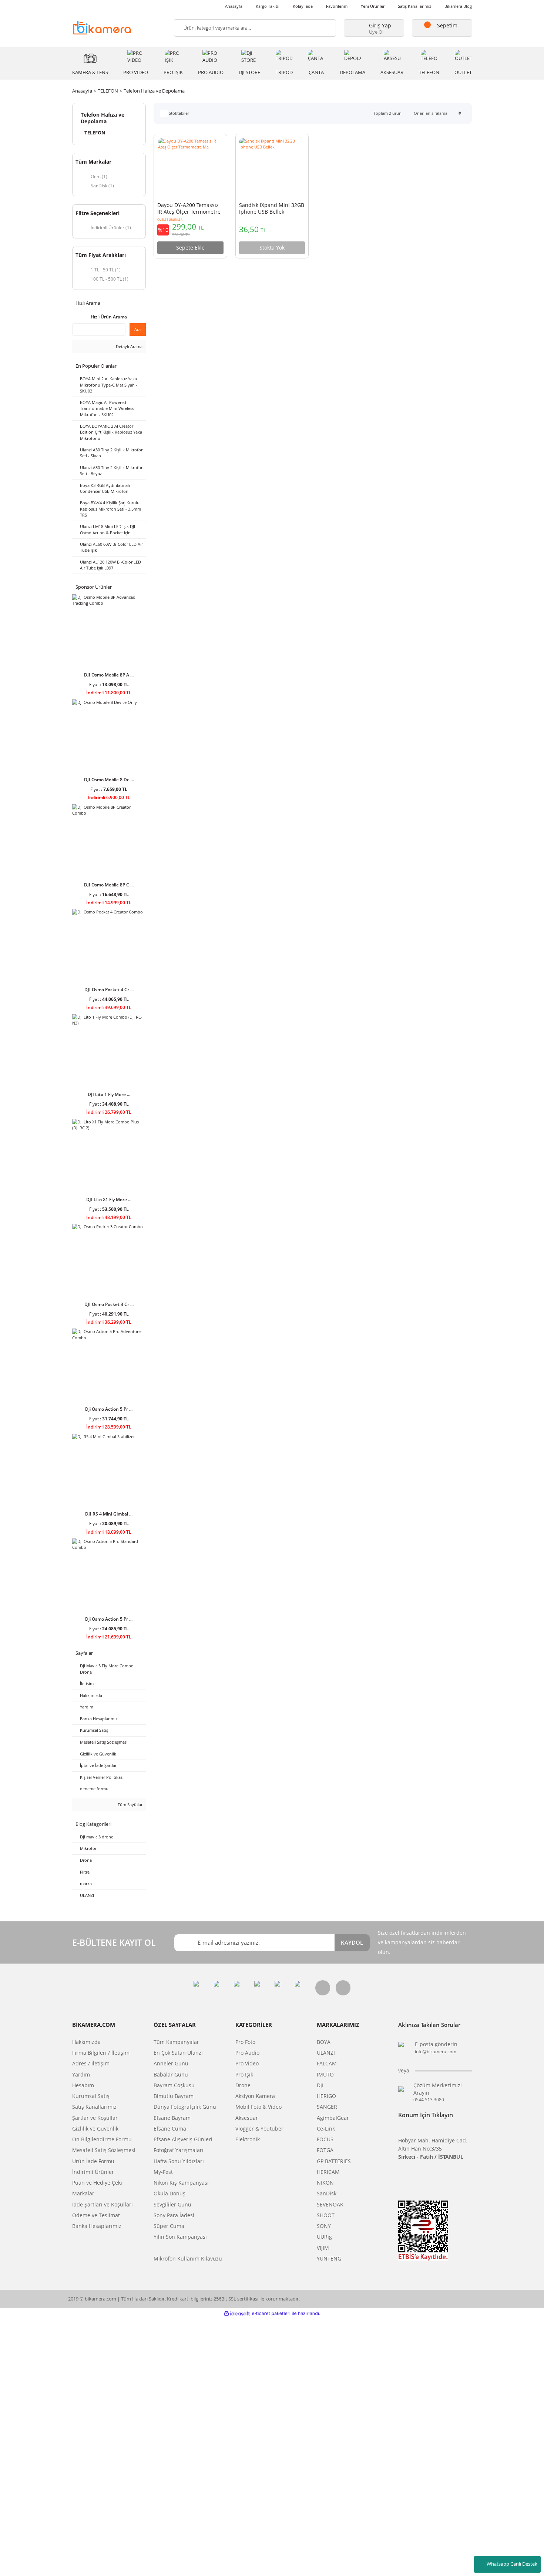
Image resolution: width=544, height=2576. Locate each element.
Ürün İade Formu (93, 2161)
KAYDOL (352, 1942)
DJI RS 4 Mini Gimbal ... (109, 1514)
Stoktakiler (179, 113)
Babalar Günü (171, 2075)
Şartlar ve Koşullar (95, 2118)
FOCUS (325, 2139)
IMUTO (325, 2075)
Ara (137, 329)
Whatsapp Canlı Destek (512, 2564)
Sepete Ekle (190, 248)
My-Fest (163, 2172)
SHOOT (326, 2215)
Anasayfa (234, 6)
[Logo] (102, 27)
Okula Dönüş (169, 2194)
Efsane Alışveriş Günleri (183, 2139)
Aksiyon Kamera (255, 2096)
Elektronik (248, 2139)
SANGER (327, 2107)
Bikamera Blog (458, 6)
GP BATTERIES (334, 2161)
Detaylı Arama (129, 346)
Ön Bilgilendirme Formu (102, 2139)
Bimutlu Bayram (174, 2096)
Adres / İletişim (91, 2064)
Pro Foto (245, 2042)
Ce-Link (326, 2129)
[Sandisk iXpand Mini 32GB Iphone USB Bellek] (272, 168)
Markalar (83, 2194)
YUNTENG (329, 2259)
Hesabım (83, 2085)
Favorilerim (337, 6)
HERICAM (328, 2172)
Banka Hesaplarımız (97, 2226)
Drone (243, 2085)
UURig (324, 2237)
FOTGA (325, 2150)
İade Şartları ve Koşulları (103, 2205)
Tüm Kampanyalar (176, 2042)
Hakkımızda (86, 2042)
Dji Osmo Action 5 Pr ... (109, 1409)
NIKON (325, 2183)
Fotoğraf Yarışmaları (179, 2150)
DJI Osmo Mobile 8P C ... (109, 885)
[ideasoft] (237, 2313)
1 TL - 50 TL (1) (106, 270)
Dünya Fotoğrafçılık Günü (185, 2107)
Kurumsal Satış (91, 2096)
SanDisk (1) (102, 186)
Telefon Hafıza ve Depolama (154, 91)
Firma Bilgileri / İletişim (101, 2053)
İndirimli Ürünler (93, 2172)
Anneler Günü (171, 2064)
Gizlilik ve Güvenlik (95, 2129)
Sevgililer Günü (172, 2205)
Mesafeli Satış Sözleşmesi (104, 2150)
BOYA (324, 2042)
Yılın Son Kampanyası (180, 2237)
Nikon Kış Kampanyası (181, 2183)
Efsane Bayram (172, 2118)
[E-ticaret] (271, 2313)
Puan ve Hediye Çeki (97, 2183)
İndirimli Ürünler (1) (111, 227)
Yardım (81, 2075)
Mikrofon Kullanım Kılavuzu (188, 2259)
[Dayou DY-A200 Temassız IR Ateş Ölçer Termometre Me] (190, 168)
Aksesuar (247, 2118)
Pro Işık (244, 2075)
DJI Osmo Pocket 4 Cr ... (109, 989)
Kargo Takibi (268, 6)
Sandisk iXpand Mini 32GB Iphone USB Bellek (272, 208)
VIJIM (323, 2248)
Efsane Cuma (170, 2129)
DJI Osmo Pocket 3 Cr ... (109, 1304)
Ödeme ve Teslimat (96, 2215)
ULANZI (326, 2053)
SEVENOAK (330, 2205)
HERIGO (326, 2096)
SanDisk (327, 2194)
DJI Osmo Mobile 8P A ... (109, 675)
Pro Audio (247, 2053)
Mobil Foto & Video (258, 2107)
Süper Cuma (169, 2226)
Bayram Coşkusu (174, 2085)
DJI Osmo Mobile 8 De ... (109, 779)
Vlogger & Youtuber (259, 2129)
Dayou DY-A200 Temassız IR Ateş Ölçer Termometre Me (189, 209)
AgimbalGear (333, 2118)
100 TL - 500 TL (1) (110, 279)
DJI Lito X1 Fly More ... (109, 1199)
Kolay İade (303, 6)
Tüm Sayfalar (130, 1805)
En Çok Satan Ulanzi (178, 2053)
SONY (324, 2226)
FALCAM (327, 2064)
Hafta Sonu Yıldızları (179, 2161)
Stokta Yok (272, 248)
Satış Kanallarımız (414, 6)
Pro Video (247, 2064)
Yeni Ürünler (373, 6)
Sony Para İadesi (174, 2215)
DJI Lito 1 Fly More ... (109, 1094)
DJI (320, 2085)
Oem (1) (99, 176)
